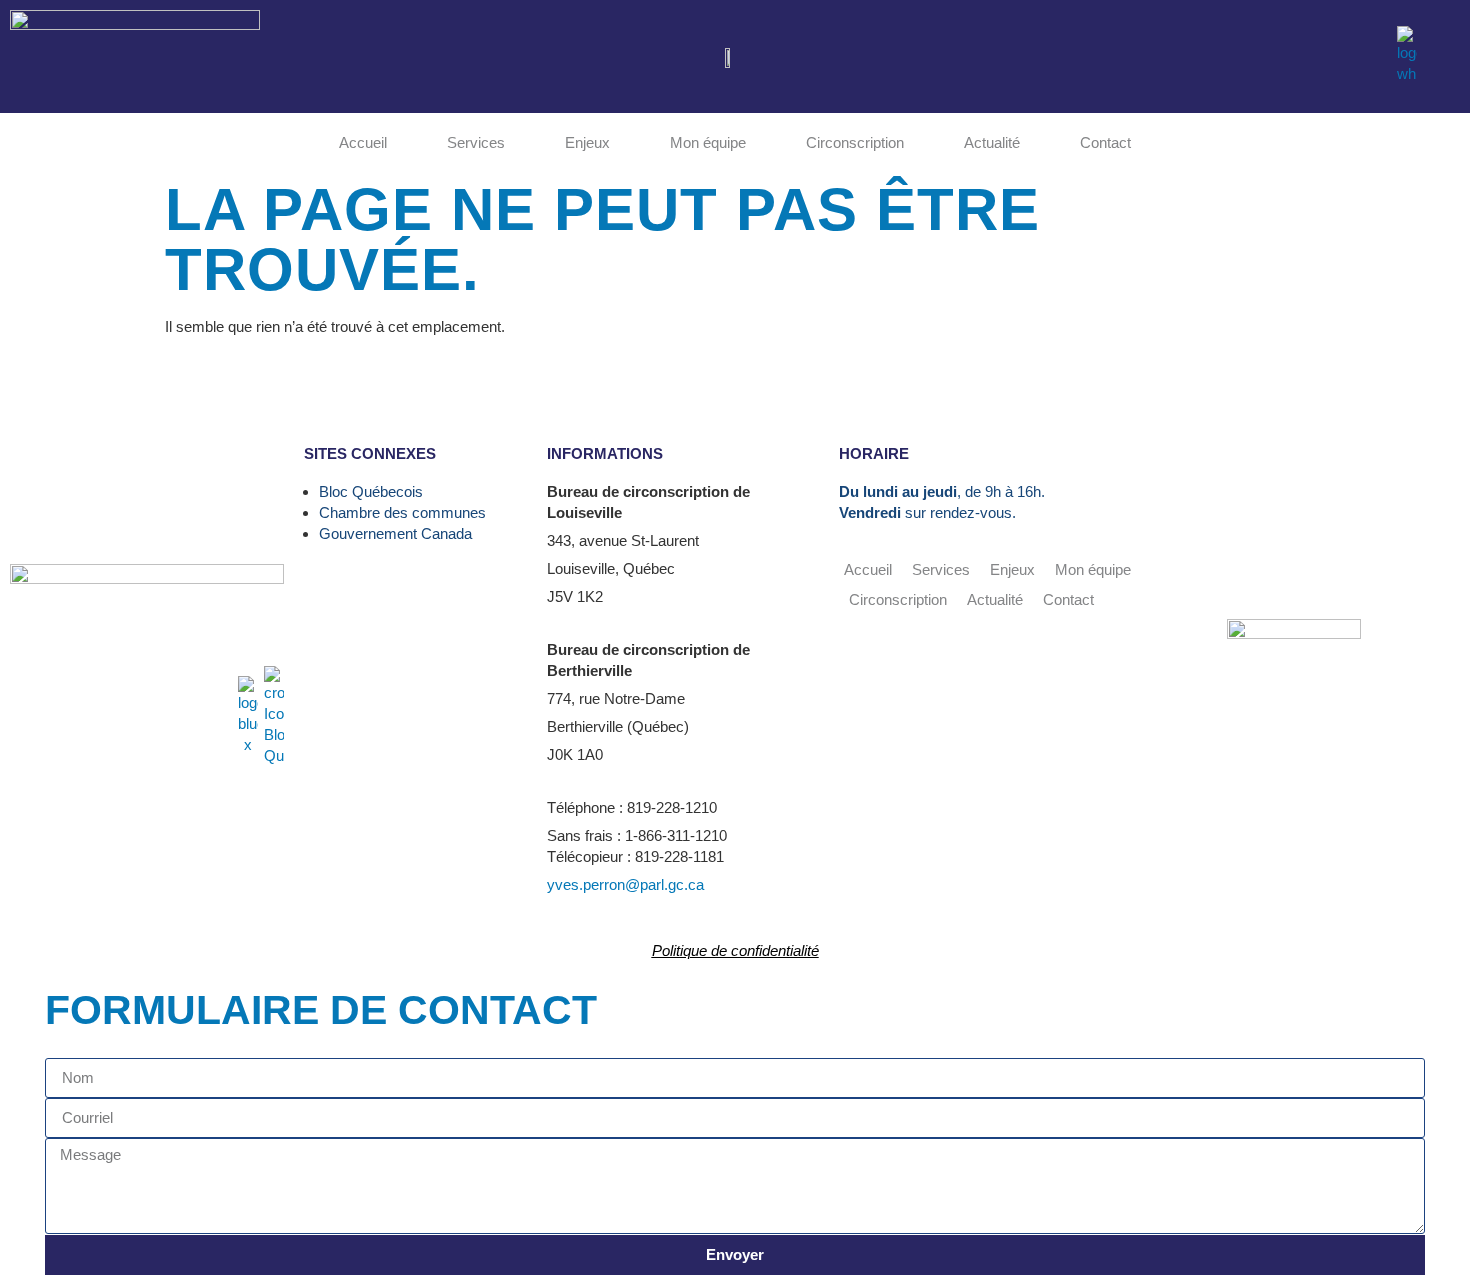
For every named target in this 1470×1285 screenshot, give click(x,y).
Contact (1105, 142)
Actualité (992, 142)
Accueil (363, 142)
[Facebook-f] (1251, 55)
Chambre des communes (402, 512)
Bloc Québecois (371, 491)
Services (476, 142)
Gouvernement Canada (395, 533)
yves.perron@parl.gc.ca (625, 884)
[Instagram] (1331, 55)
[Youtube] (1291, 55)
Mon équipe (708, 142)
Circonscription (855, 142)
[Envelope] (1371, 55)
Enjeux (587, 142)
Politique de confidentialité (735, 950)
